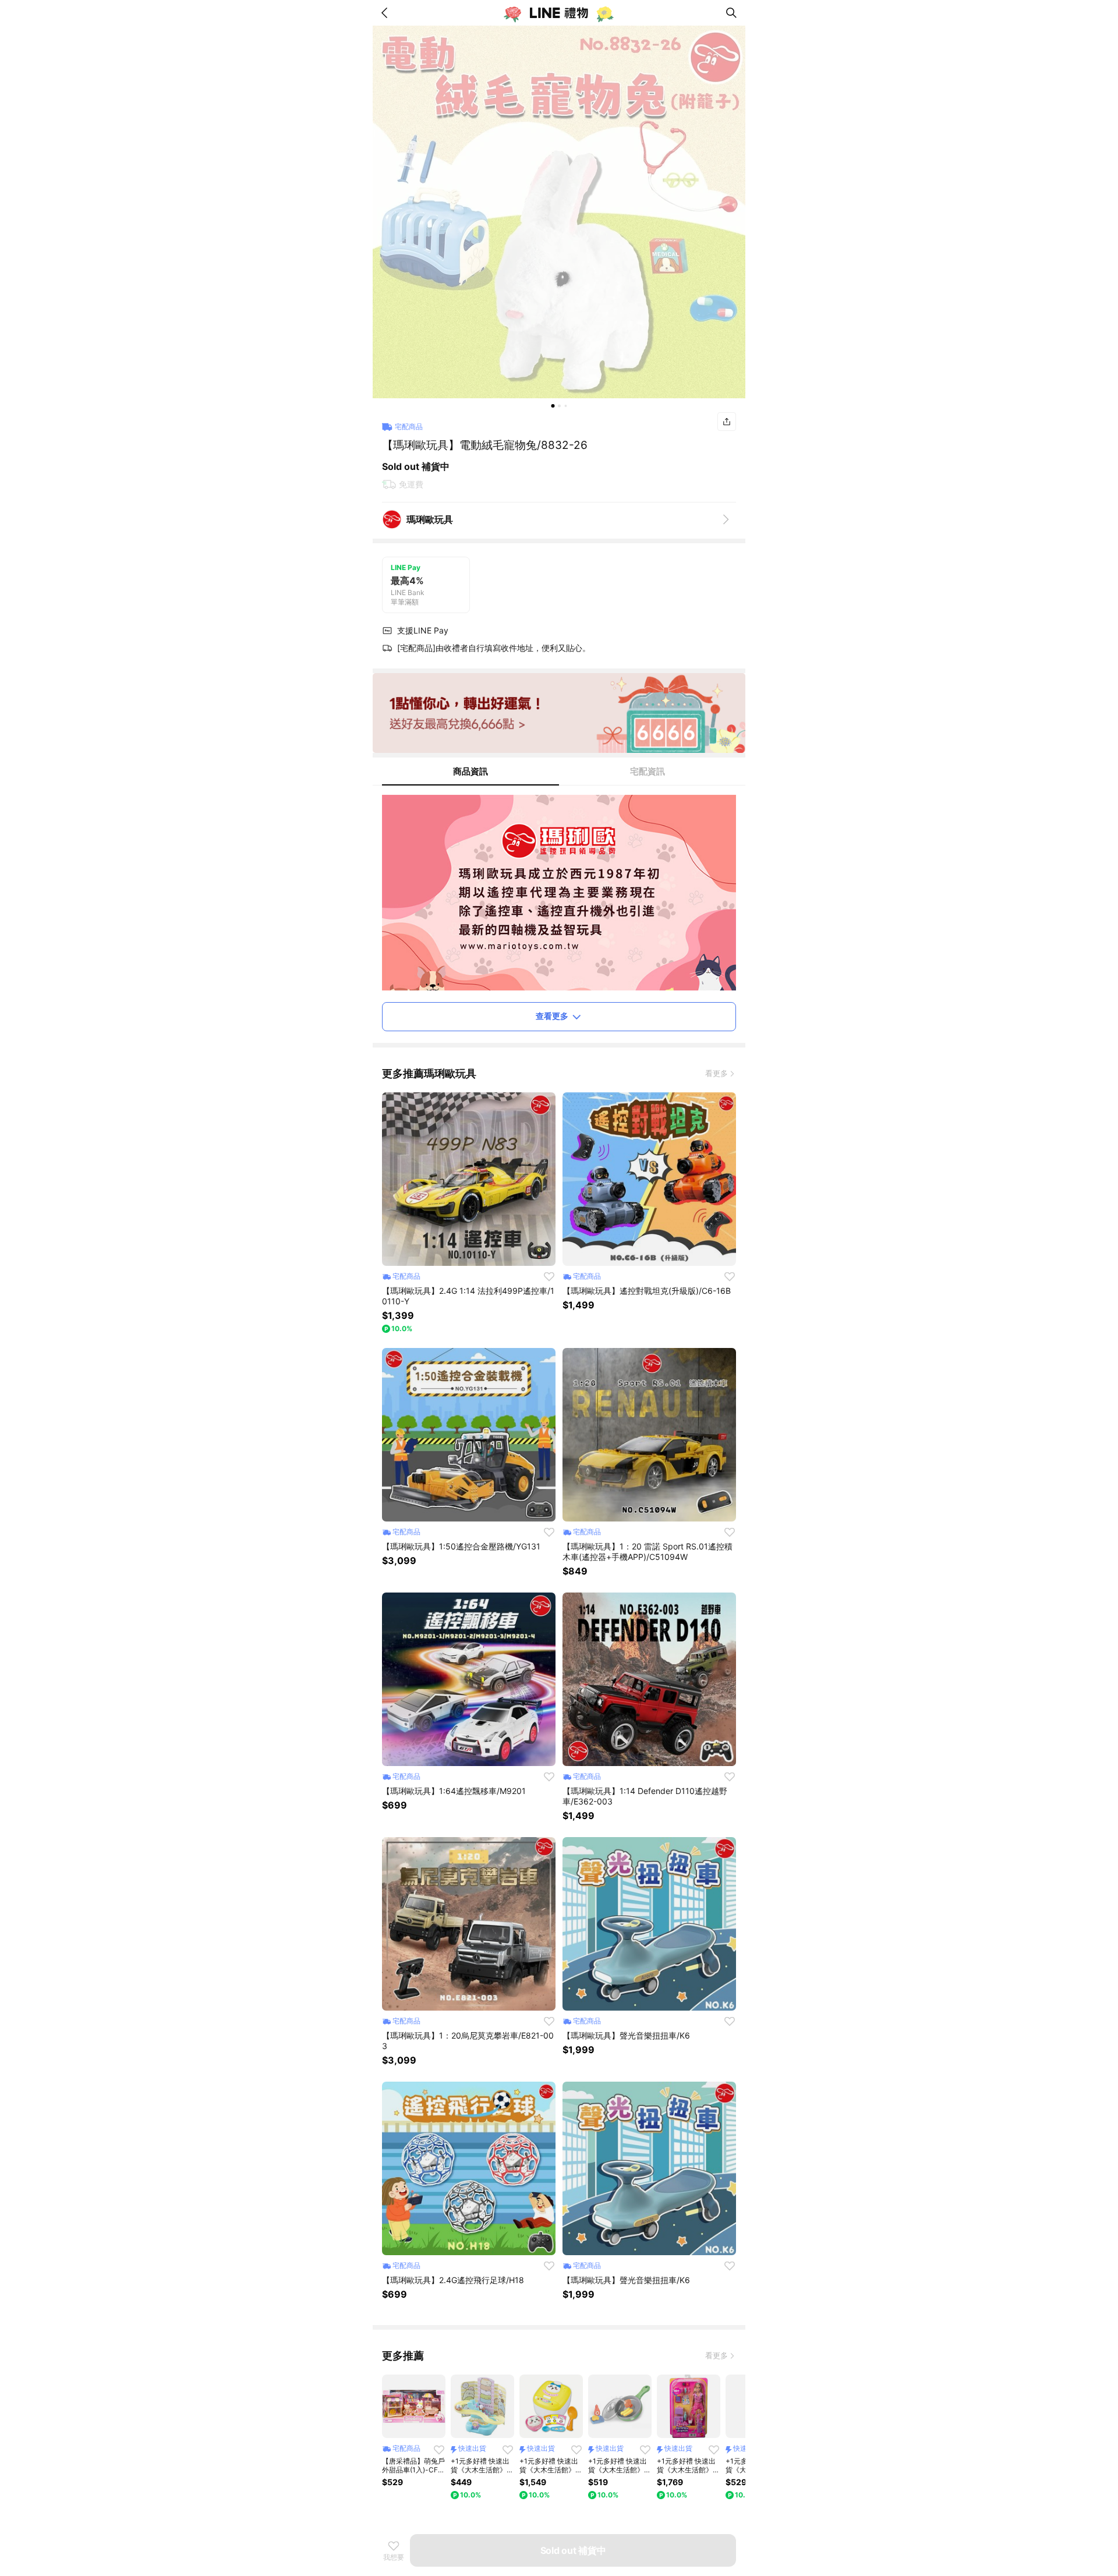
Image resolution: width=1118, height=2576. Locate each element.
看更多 (717, 1073)
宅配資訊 (648, 771)
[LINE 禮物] (559, 13)
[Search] (731, 13)
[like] (549, 1276)
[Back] (387, 13)
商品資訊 (470, 771)
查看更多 (552, 1016)
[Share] (727, 422)
